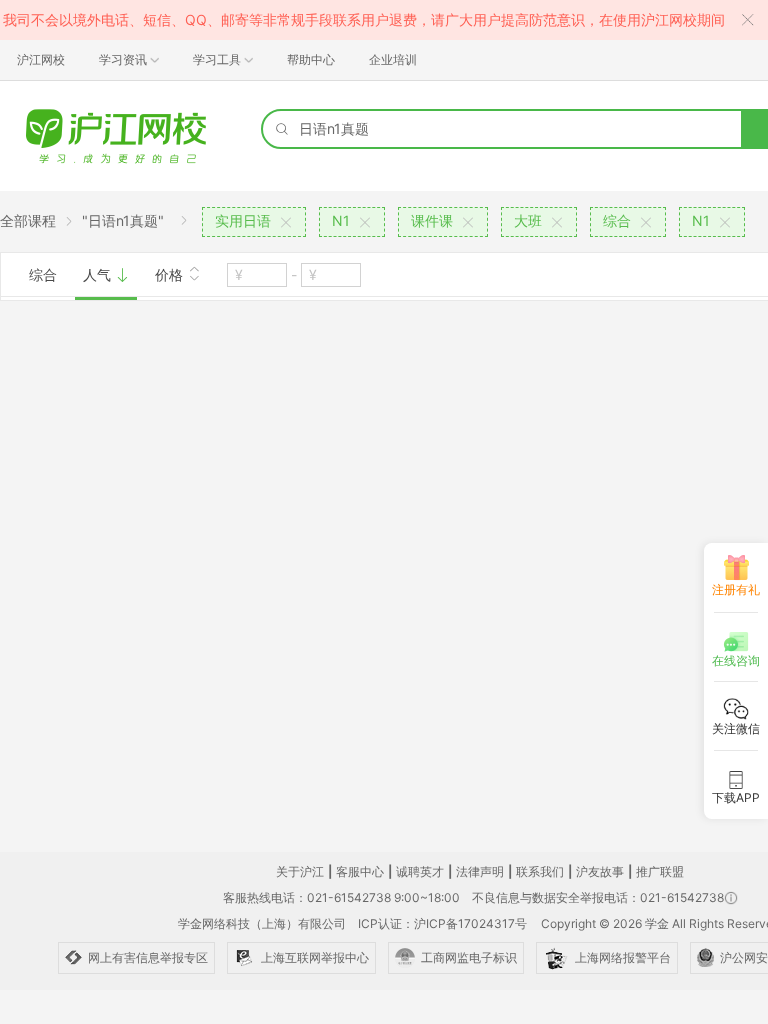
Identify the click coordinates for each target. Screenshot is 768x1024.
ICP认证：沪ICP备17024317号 (442, 923)
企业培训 (393, 59)
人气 (99, 274)
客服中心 (360, 871)
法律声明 (480, 871)
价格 (171, 274)
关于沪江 (300, 871)
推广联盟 (660, 871)
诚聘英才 (420, 871)
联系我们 (540, 871)
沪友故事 (600, 871)
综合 (43, 274)
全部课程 (28, 220)
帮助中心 (311, 59)
